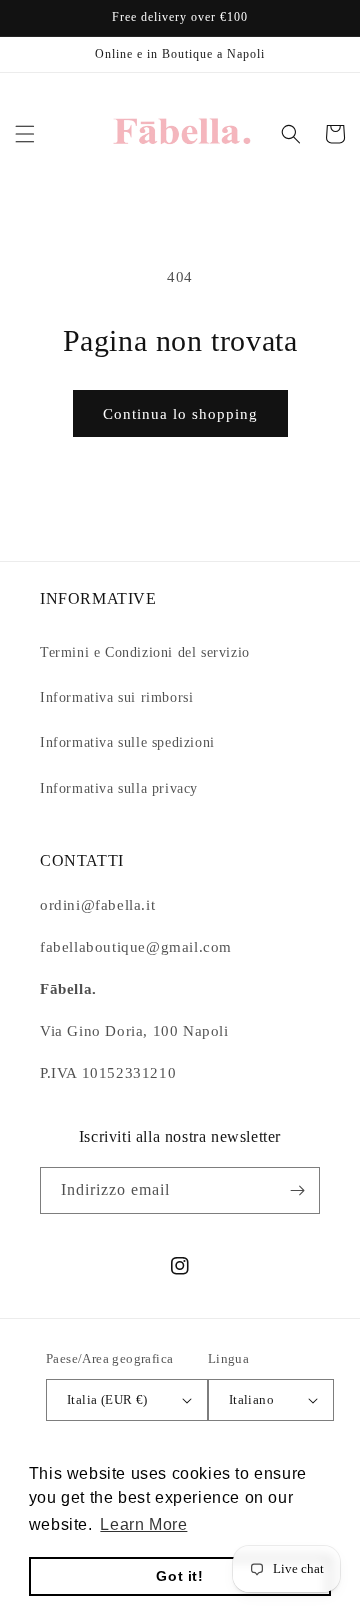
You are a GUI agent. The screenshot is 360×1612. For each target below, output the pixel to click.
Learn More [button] (143, 1524)
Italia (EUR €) (107, 1399)
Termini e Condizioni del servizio (145, 652)
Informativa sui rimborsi (116, 697)
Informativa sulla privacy (119, 788)
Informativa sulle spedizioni (127, 742)
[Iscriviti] (297, 1190)
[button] (25, 134)
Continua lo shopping (180, 414)
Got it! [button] (179, 1576)
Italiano (251, 1399)
